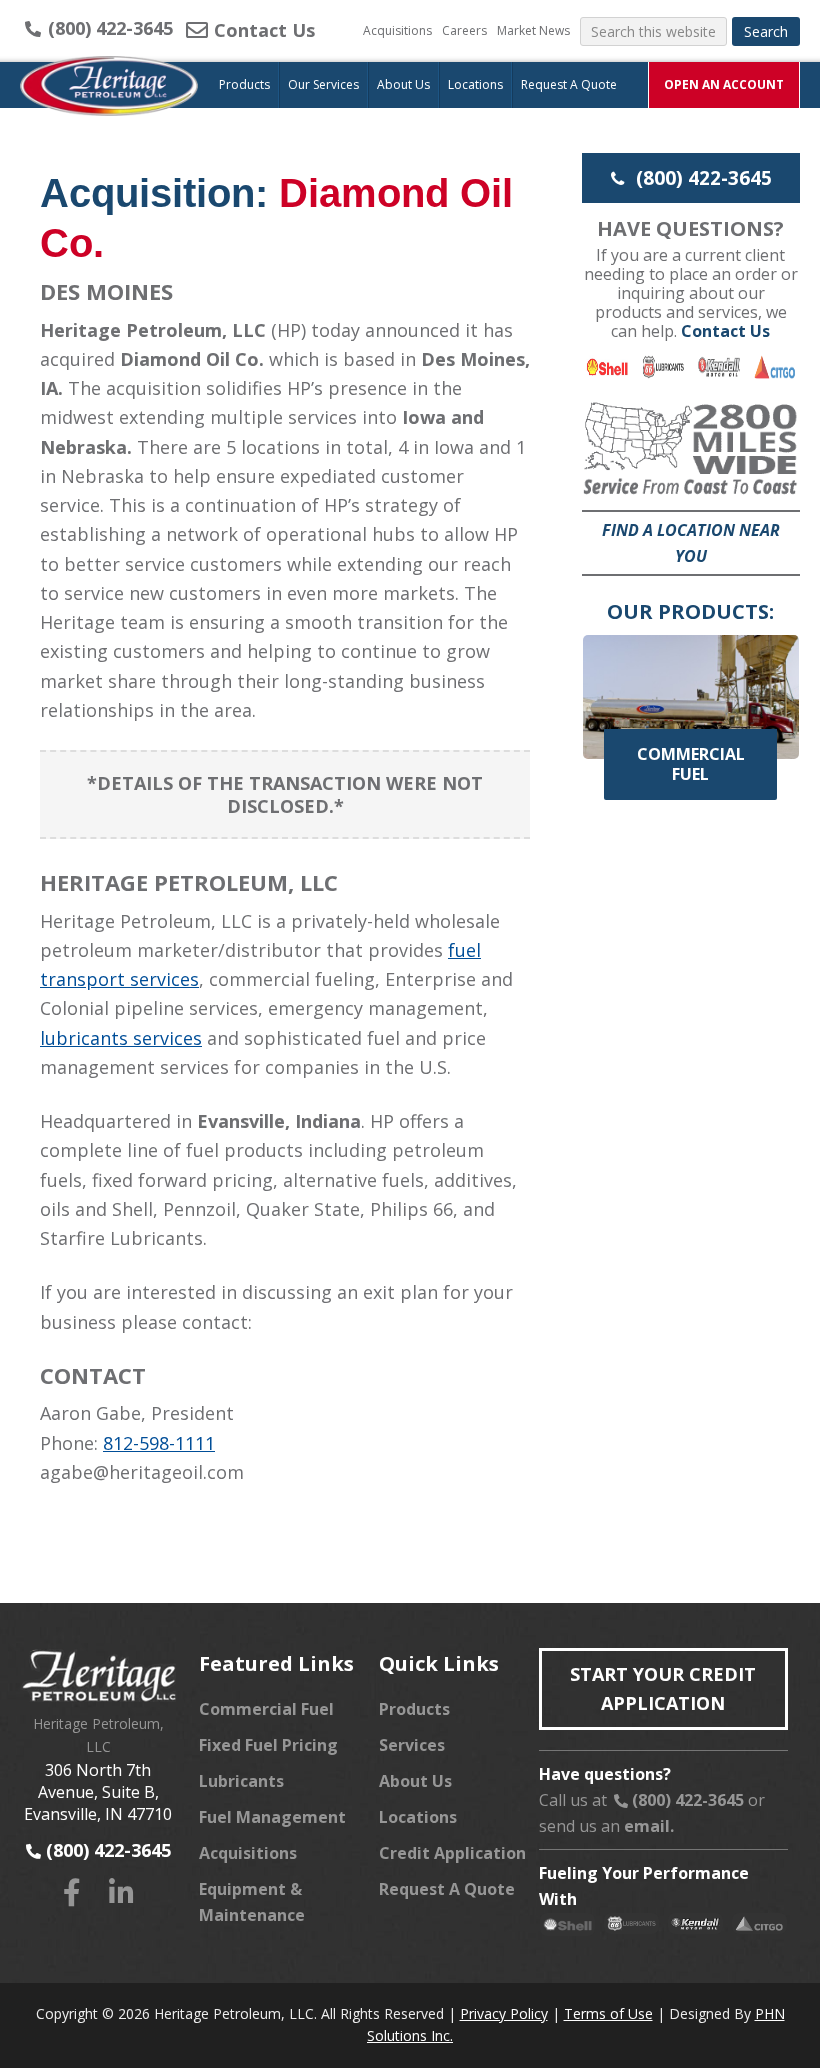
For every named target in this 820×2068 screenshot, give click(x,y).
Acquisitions (397, 30)
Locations (418, 1817)
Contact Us (262, 30)
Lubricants (241, 1781)
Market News (533, 30)
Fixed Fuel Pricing (268, 1745)
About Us (415, 1781)
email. (649, 1826)
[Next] (758, 692)
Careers (464, 30)
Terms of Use (608, 2013)
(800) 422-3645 (108, 28)
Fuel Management (272, 1817)
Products (414, 1709)
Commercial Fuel (266, 1709)
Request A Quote (447, 1889)
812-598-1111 (159, 1443)
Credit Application (452, 1853)
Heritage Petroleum (110, 106)
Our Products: (690, 611)
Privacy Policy (504, 2013)
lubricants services (121, 1038)
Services (412, 1745)
